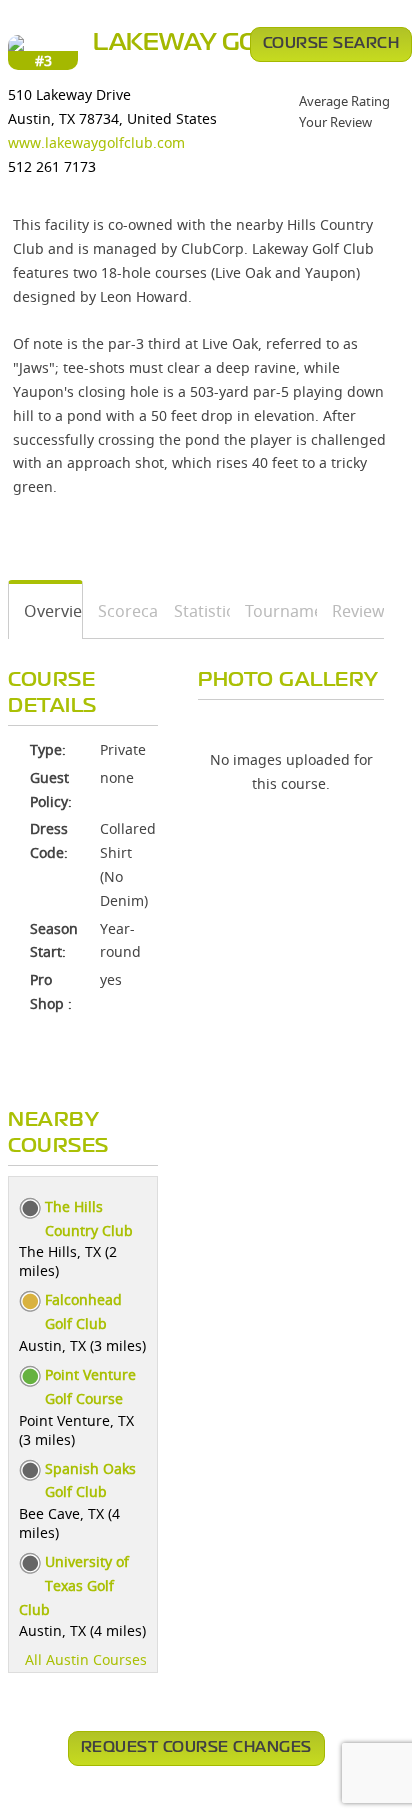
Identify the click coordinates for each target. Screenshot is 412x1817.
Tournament (274, 611)
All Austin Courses (86, 1659)
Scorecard (122, 611)
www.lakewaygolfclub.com (96, 142)
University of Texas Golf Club (74, 1585)
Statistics (195, 611)
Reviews (351, 611)
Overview (46, 611)
